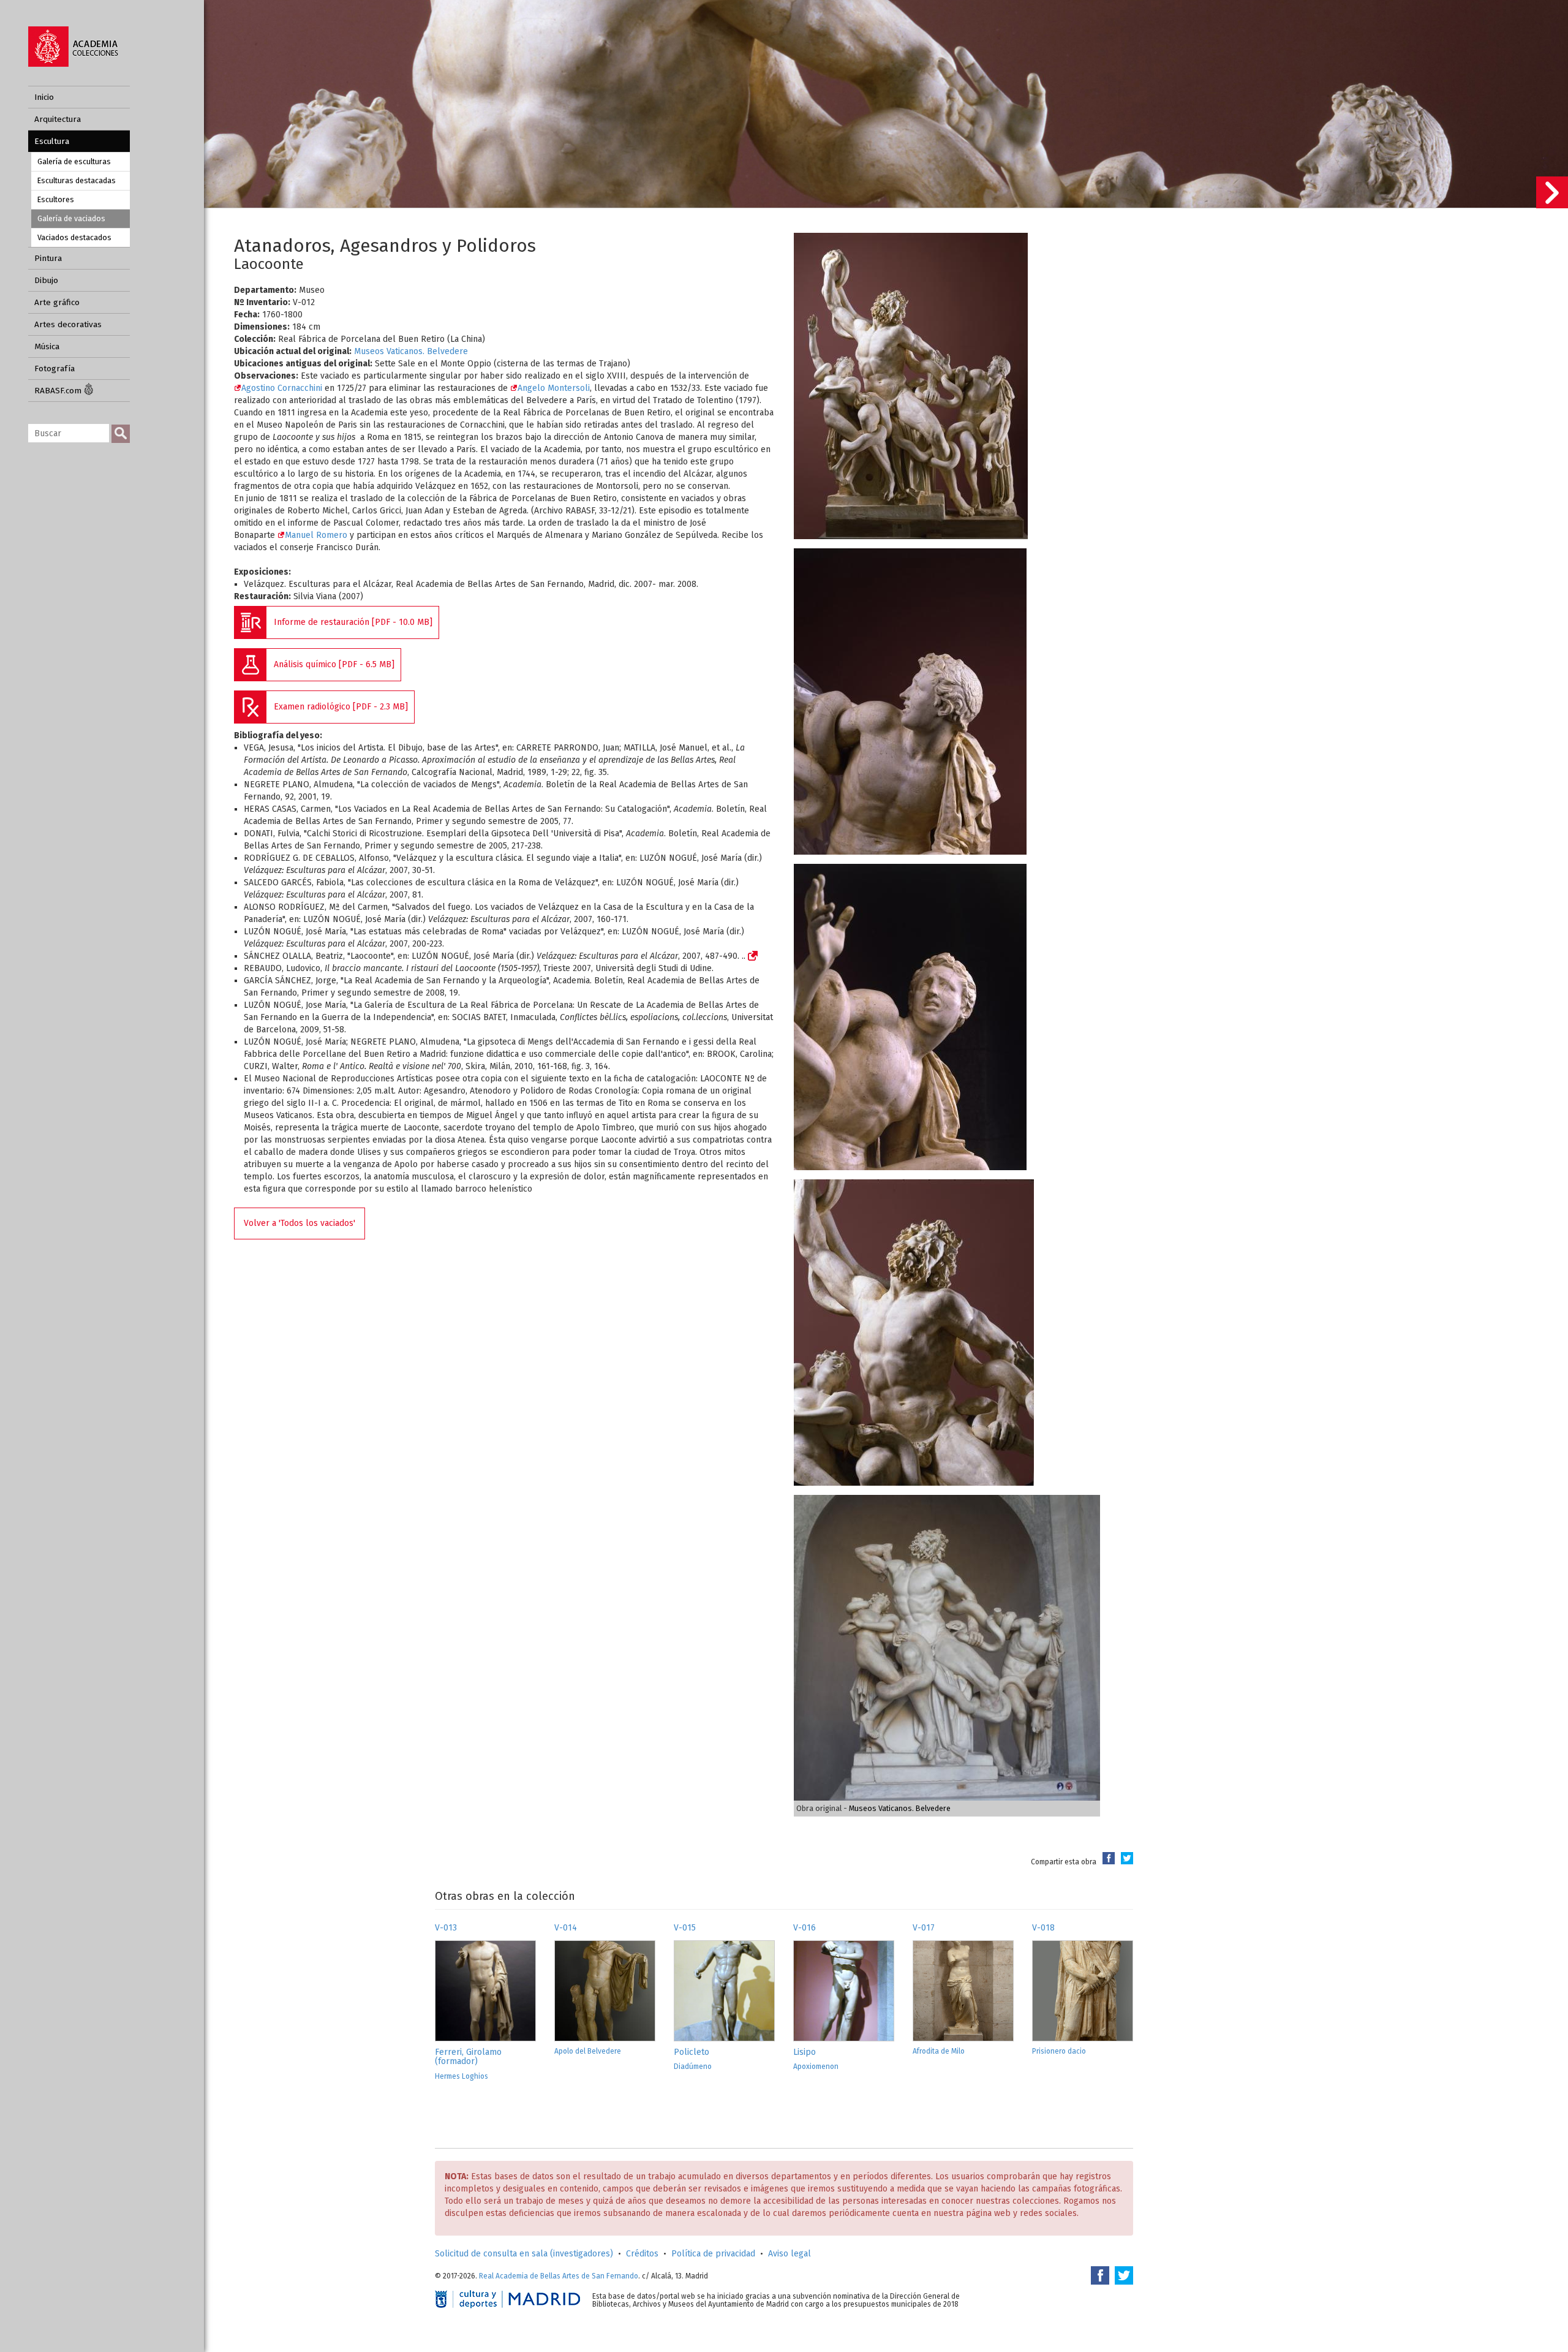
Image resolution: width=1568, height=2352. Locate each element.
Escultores (56, 199)
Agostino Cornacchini (283, 388)
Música (47, 346)
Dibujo (46, 280)
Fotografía (55, 369)
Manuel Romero (316, 535)
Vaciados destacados (74, 237)
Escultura (52, 141)
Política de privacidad (713, 2254)
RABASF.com (59, 391)
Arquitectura (58, 119)
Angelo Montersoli (554, 388)
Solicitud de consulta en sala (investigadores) (524, 2254)
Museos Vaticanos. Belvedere (411, 351)
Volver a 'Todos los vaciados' (300, 1223)
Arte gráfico (57, 302)
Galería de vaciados (71, 218)
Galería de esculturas (74, 161)
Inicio (44, 97)
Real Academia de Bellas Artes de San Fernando (559, 2276)
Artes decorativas (68, 324)
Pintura (48, 258)
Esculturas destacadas (77, 180)
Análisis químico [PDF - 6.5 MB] (334, 664)
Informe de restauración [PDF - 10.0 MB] (353, 622)
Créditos (642, 2254)
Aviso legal (790, 2254)
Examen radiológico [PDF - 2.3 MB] (341, 707)
